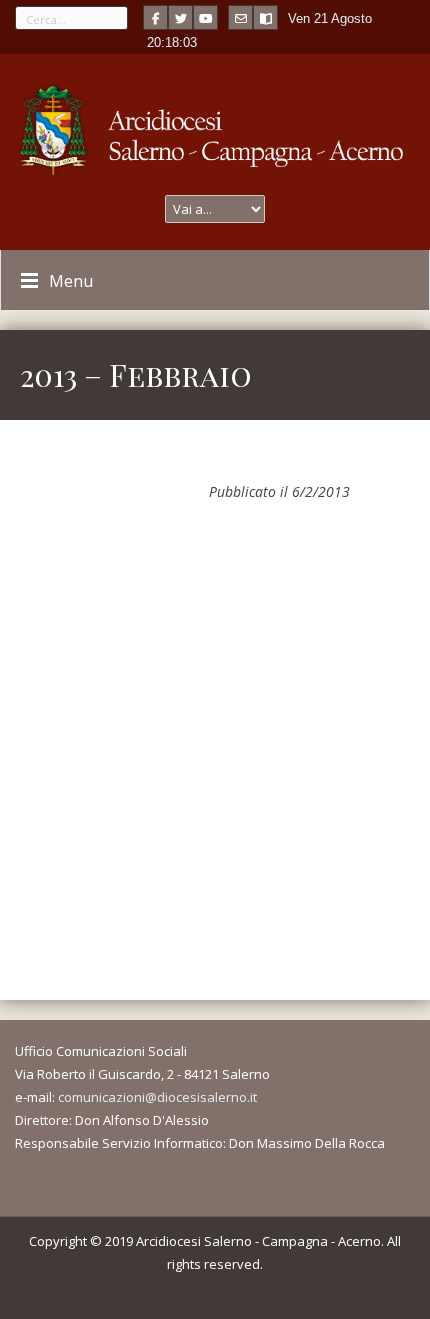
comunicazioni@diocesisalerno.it (157, 1097)
